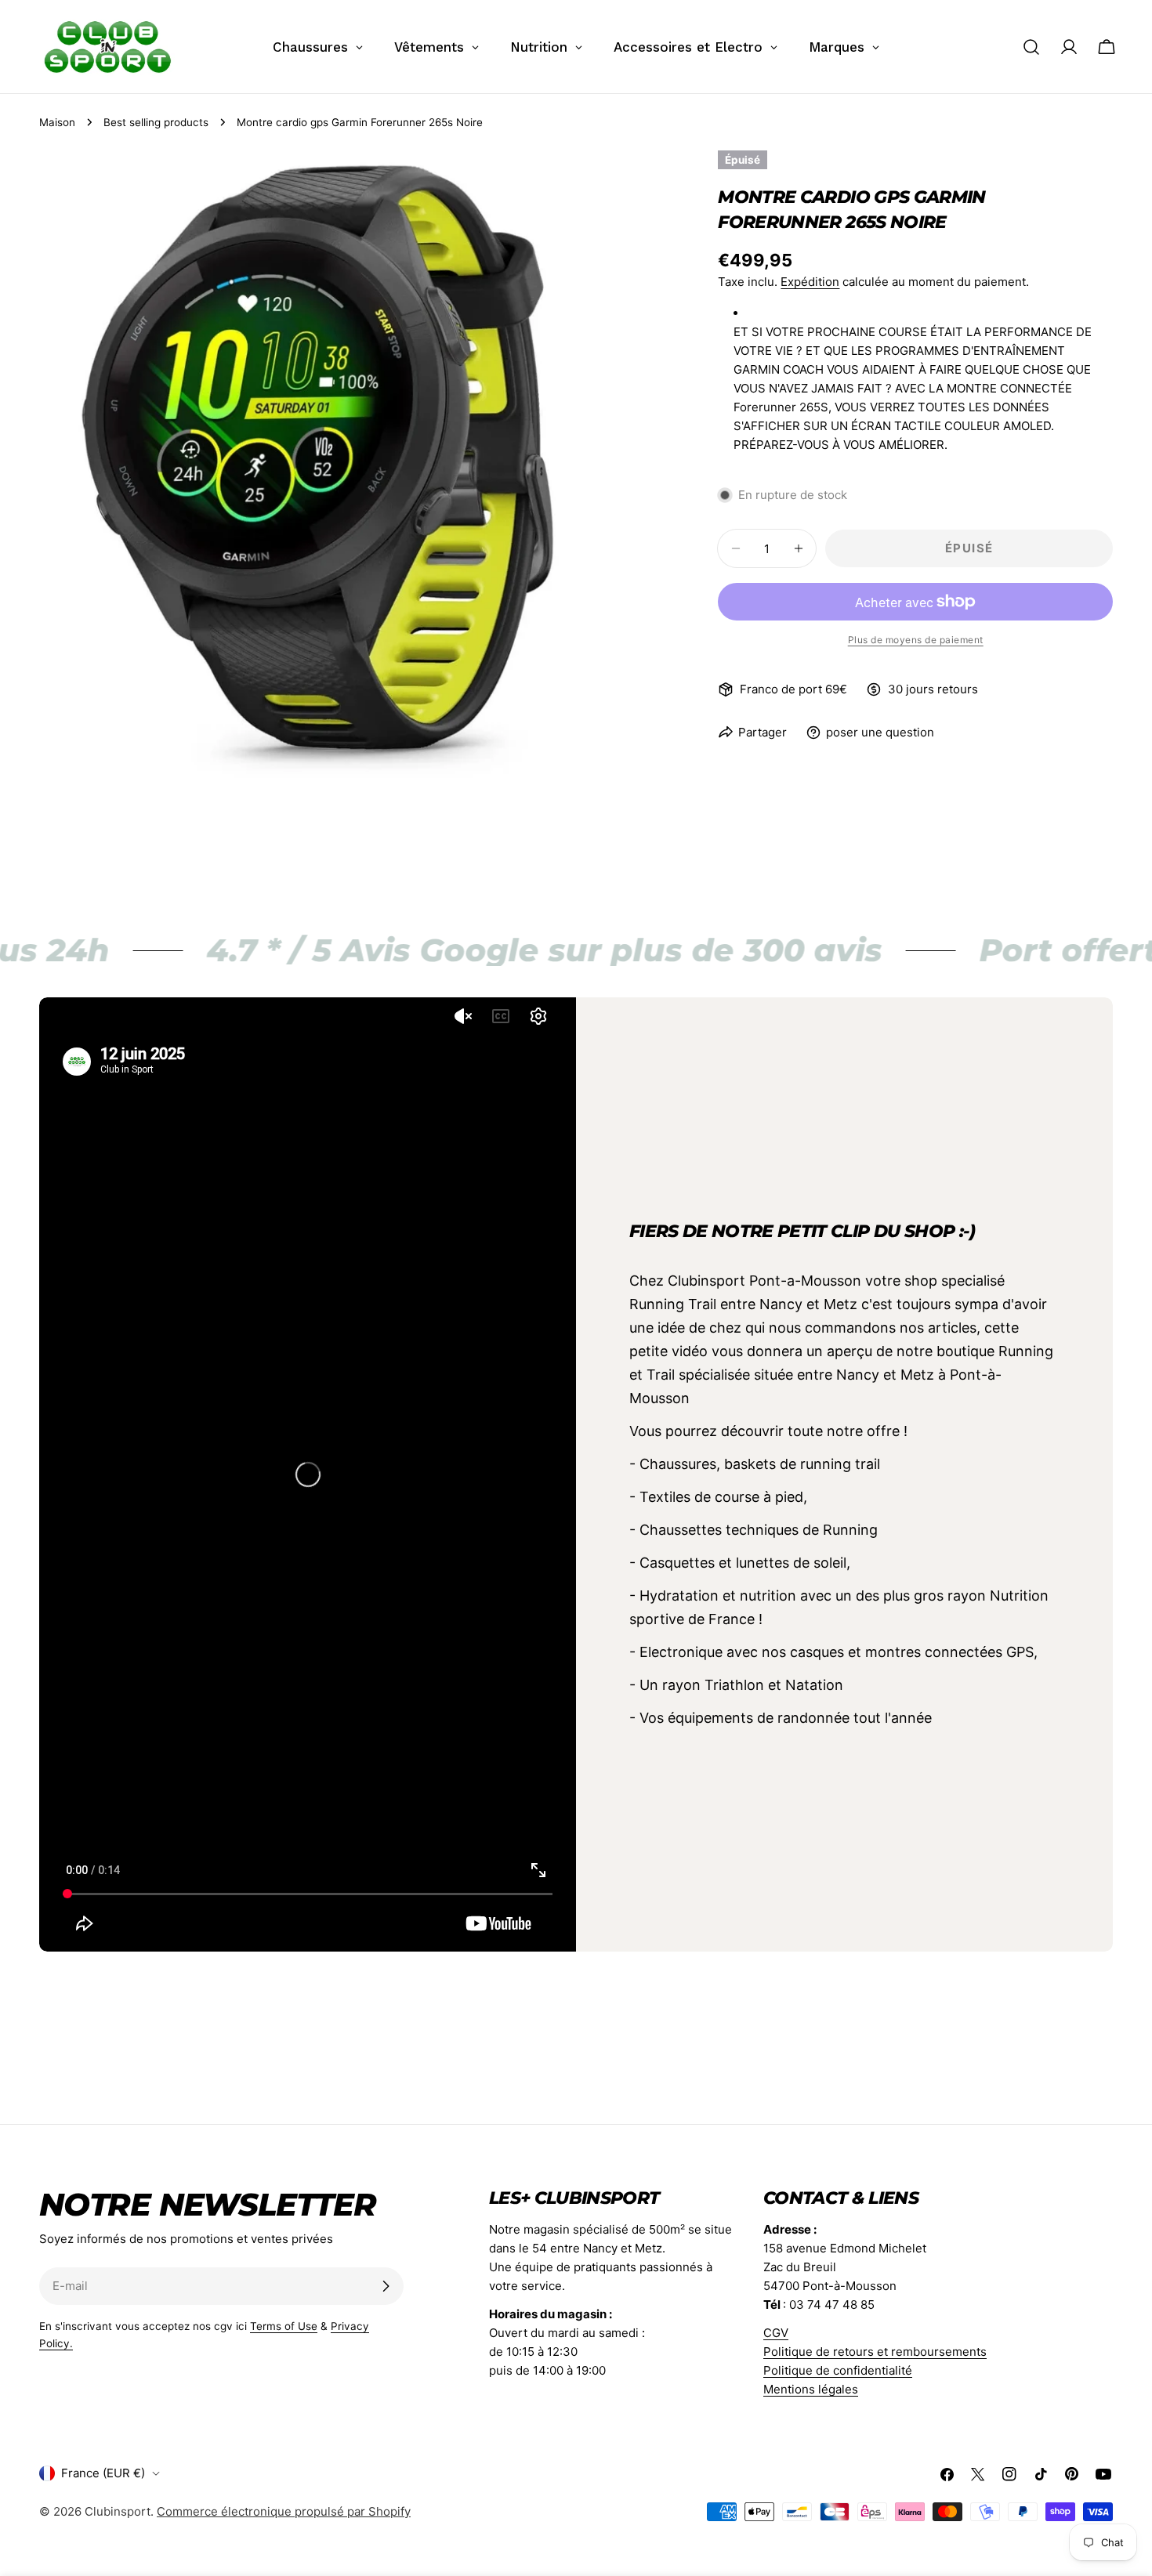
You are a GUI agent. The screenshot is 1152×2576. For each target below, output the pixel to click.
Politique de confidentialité (838, 2370)
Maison (57, 122)
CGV (776, 2333)
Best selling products (156, 122)
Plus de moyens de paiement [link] (916, 640)
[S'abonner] (386, 2286)
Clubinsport (118, 2511)
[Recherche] (1031, 47)
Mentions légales (811, 2389)
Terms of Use (284, 2326)
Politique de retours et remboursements (875, 2352)
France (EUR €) (103, 2473)
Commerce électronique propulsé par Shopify (284, 2511)
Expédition (810, 282)
